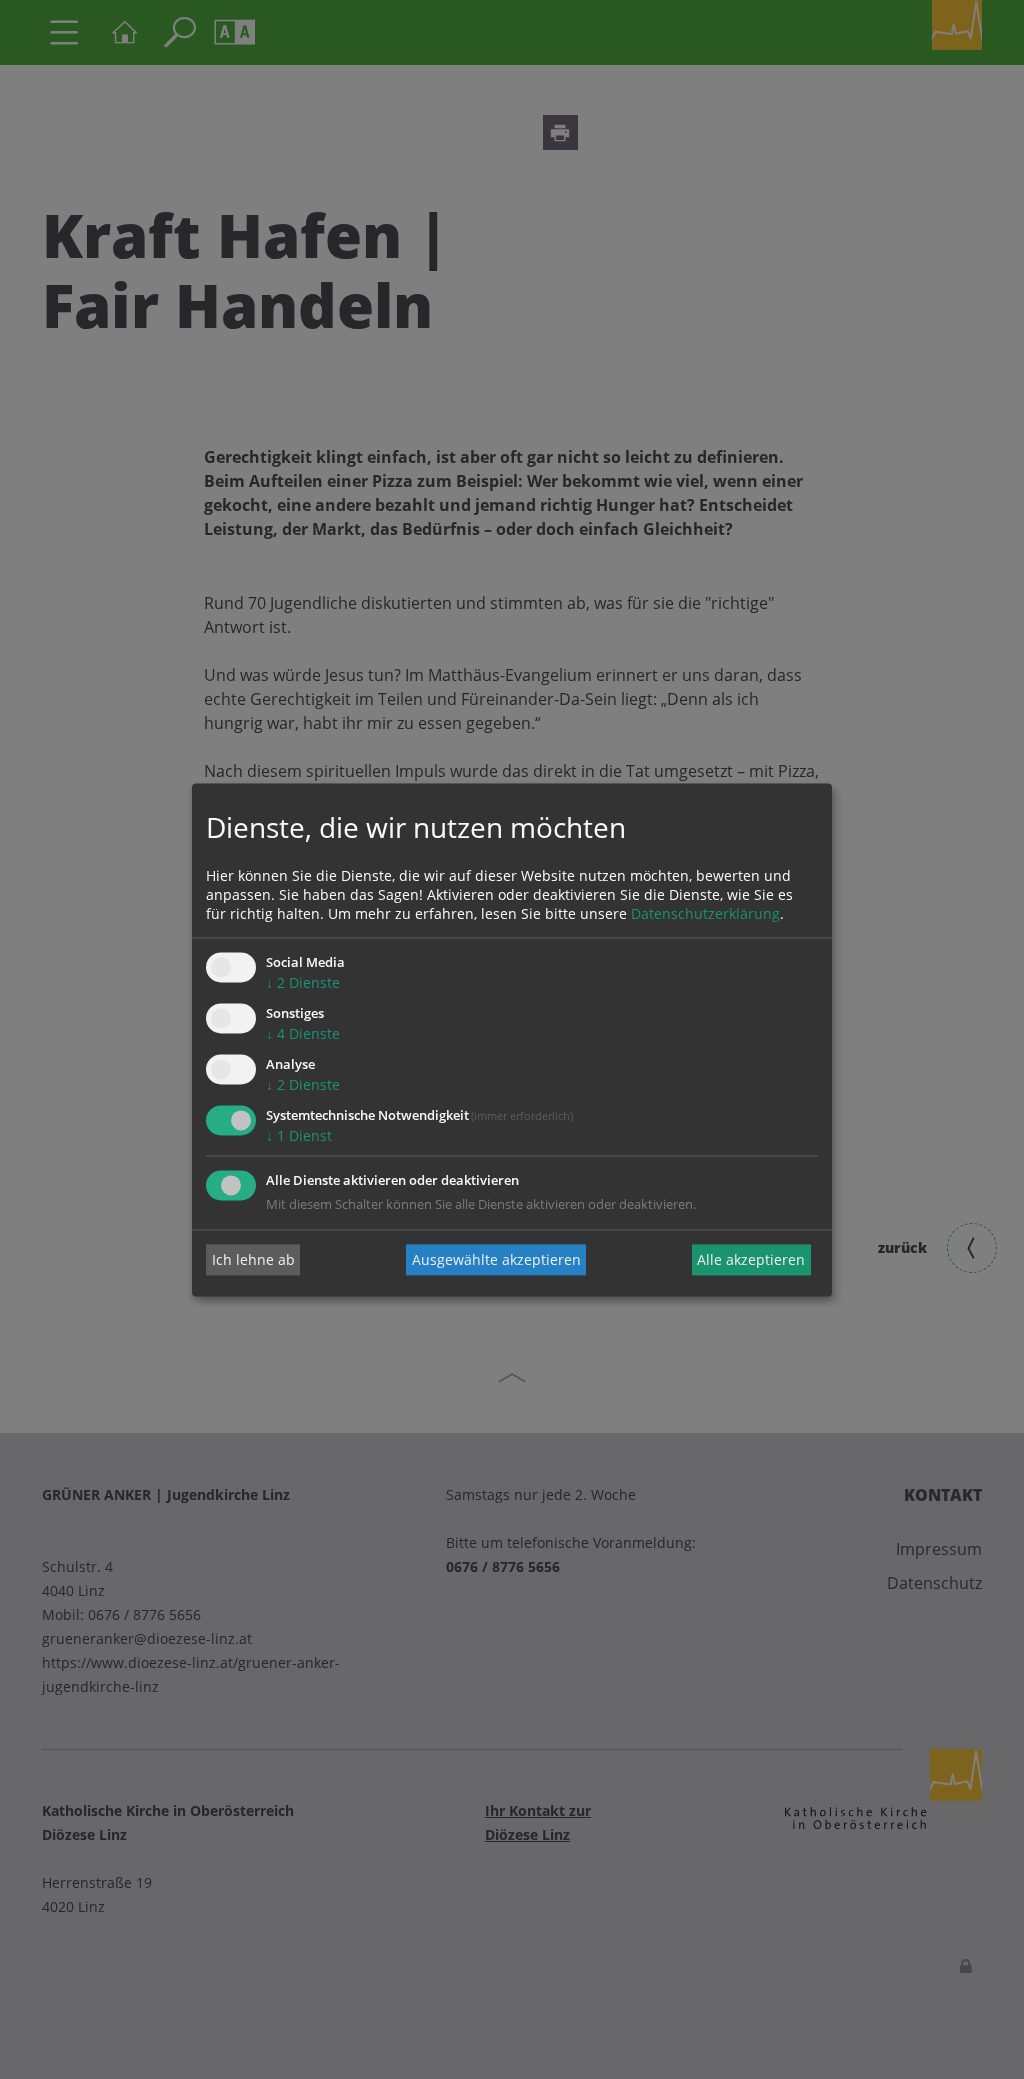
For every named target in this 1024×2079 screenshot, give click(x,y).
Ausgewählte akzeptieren (496, 1259)
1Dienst (299, 1135)
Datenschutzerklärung (705, 914)
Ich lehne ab (253, 1259)
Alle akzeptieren (751, 1259)
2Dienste (303, 983)
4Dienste (303, 1034)
